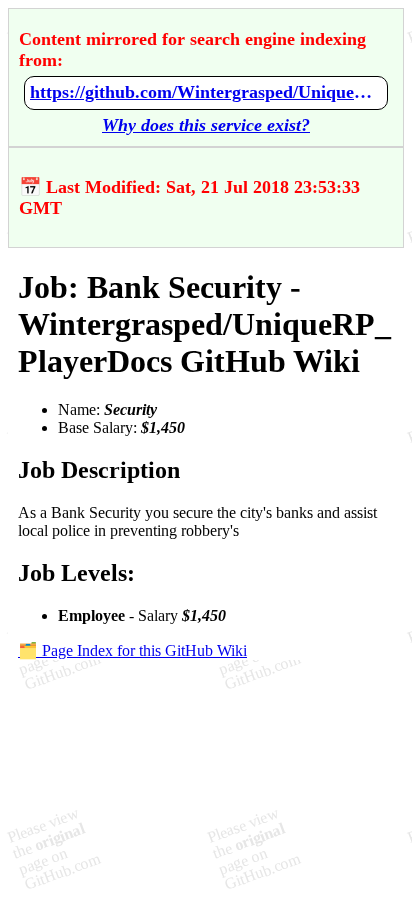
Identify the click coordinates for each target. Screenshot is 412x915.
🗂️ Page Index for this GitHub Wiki (132, 650)
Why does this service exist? (206, 125)
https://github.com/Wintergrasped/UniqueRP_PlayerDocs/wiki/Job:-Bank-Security (206, 92)
